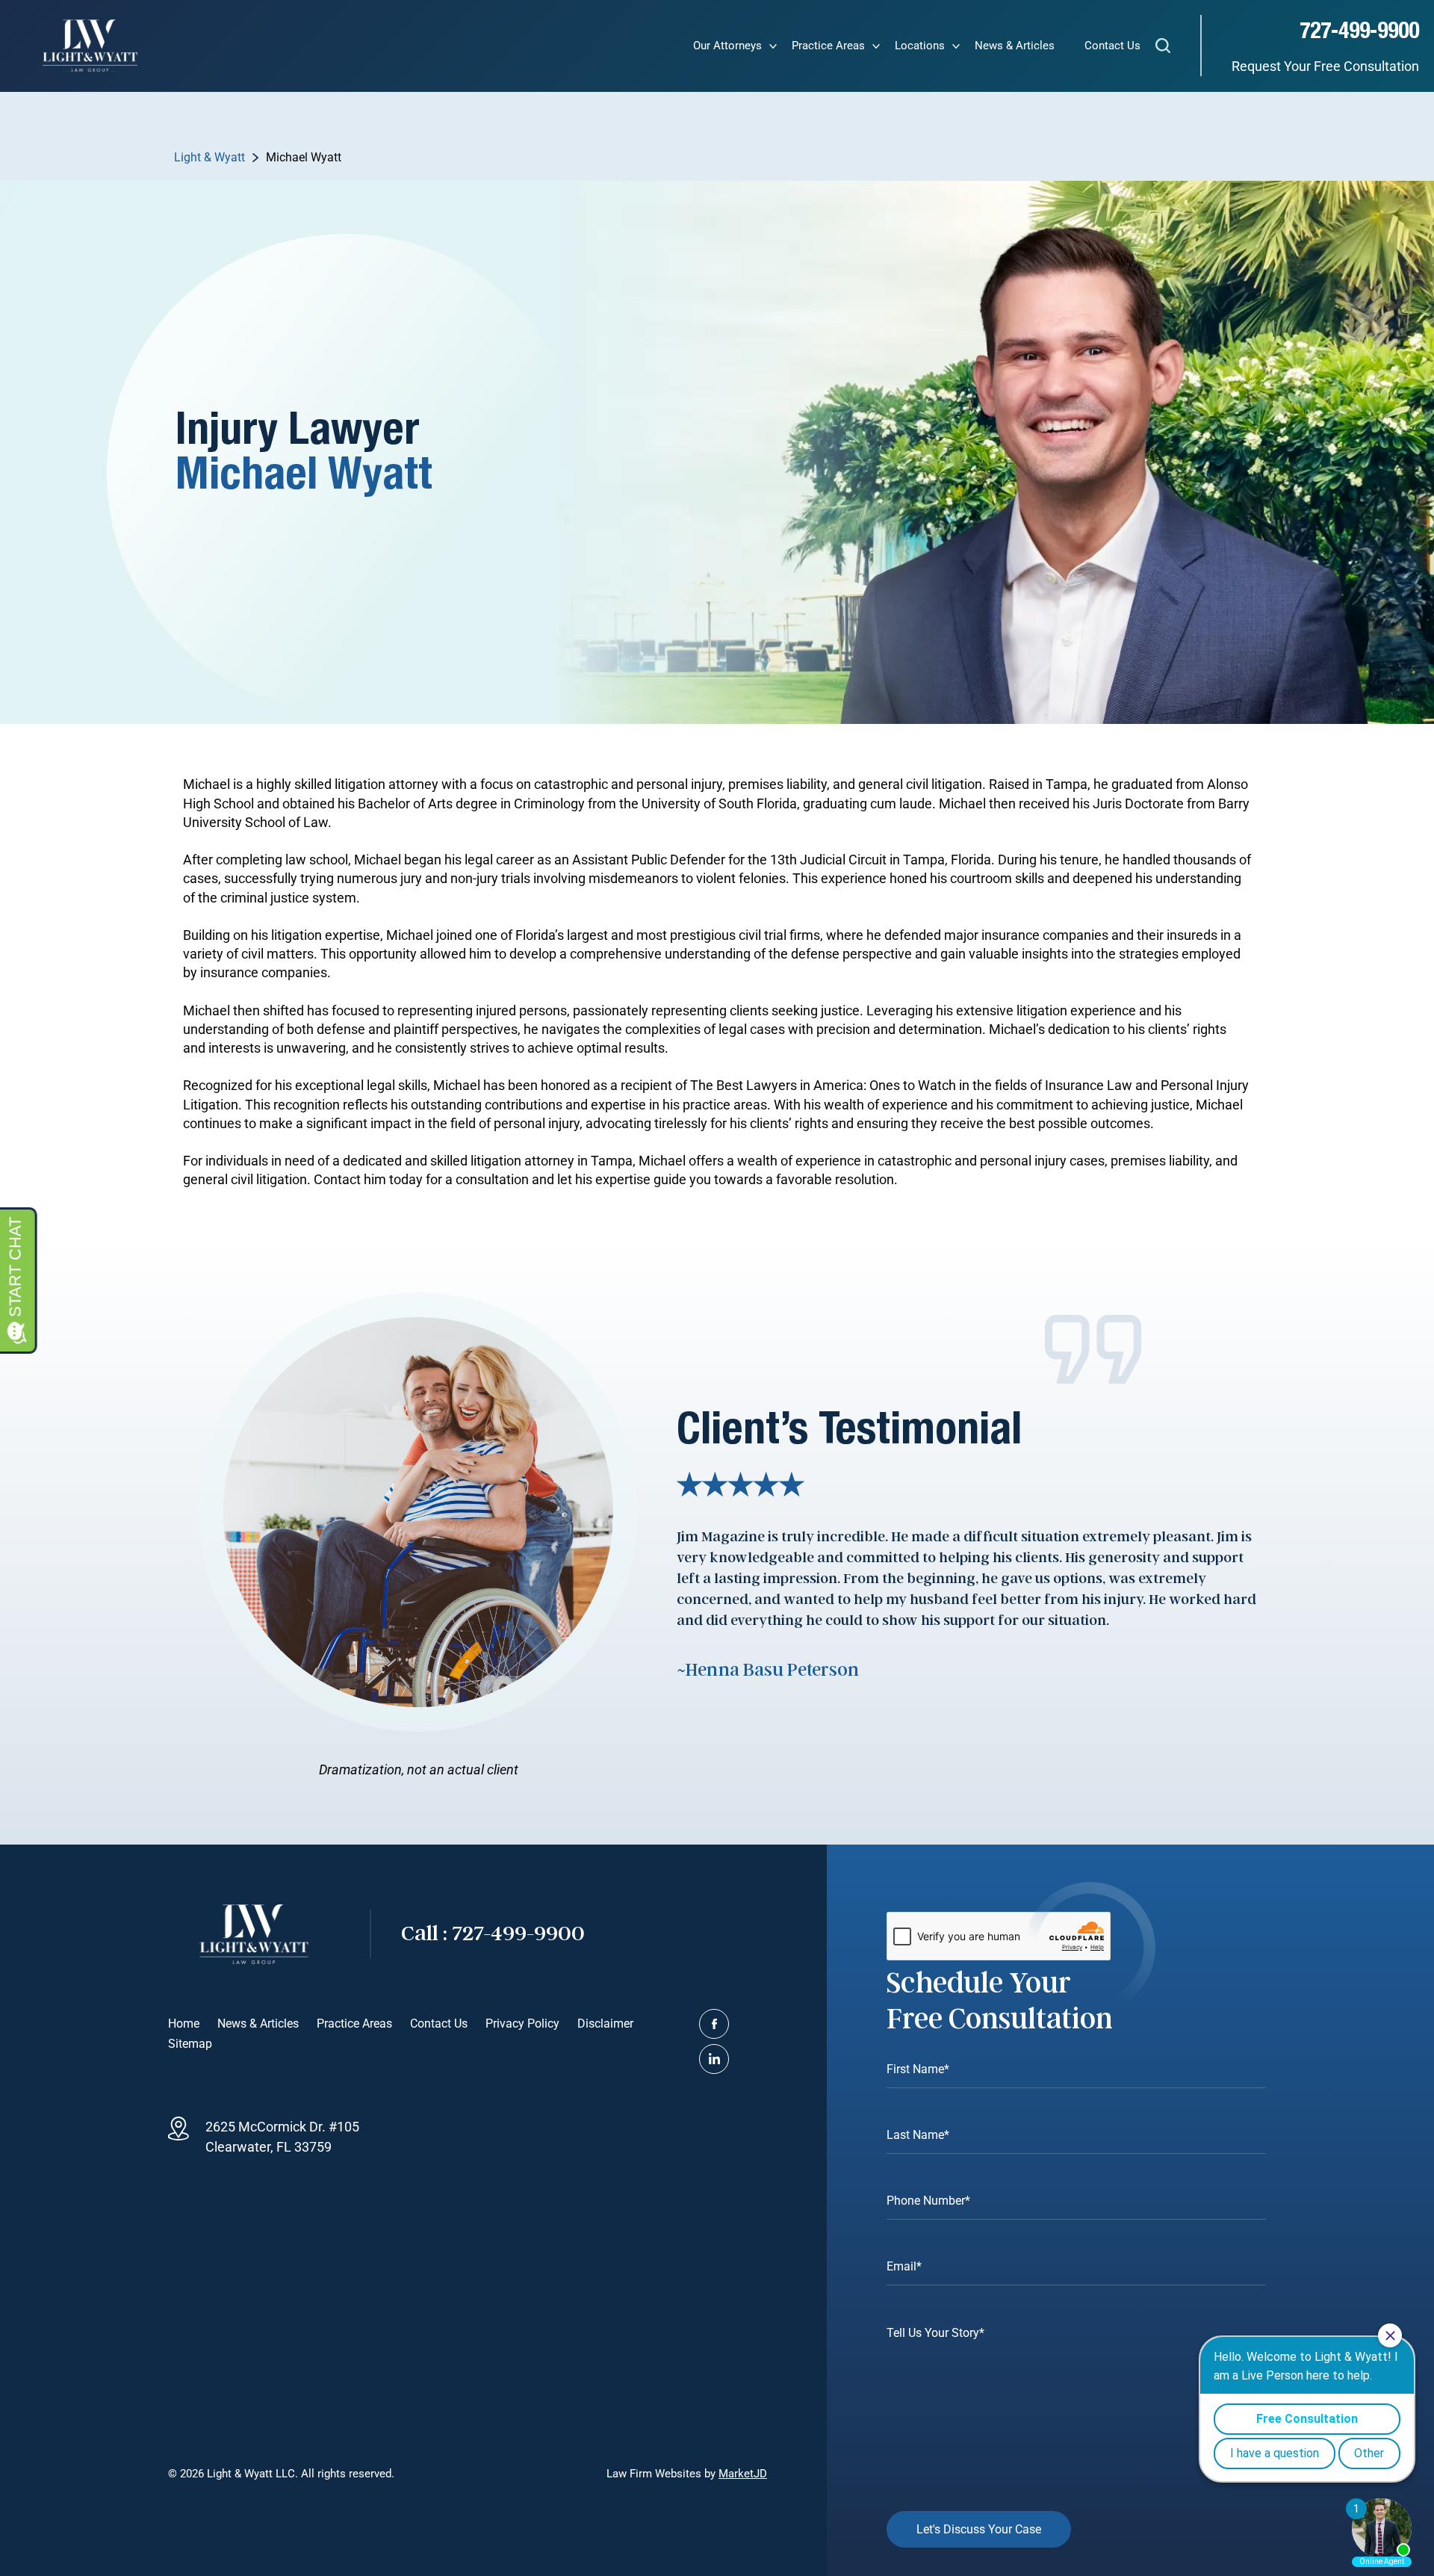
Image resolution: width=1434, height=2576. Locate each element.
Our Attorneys (727, 46)
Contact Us (1112, 46)
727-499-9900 (1359, 31)
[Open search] (1163, 48)
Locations (920, 46)
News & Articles (1015, 46)
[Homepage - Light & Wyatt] (90, 46)
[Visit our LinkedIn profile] (714, 2059)
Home (184, 2024)
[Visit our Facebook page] (714, 2024)
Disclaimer (605, 2024)
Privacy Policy (522, 2024)
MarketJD (743, 2474)
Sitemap (190, 2044)
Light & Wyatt (209, 157)
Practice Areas (828, 46)
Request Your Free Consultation (1325, 66)
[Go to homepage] (254, 1934)
